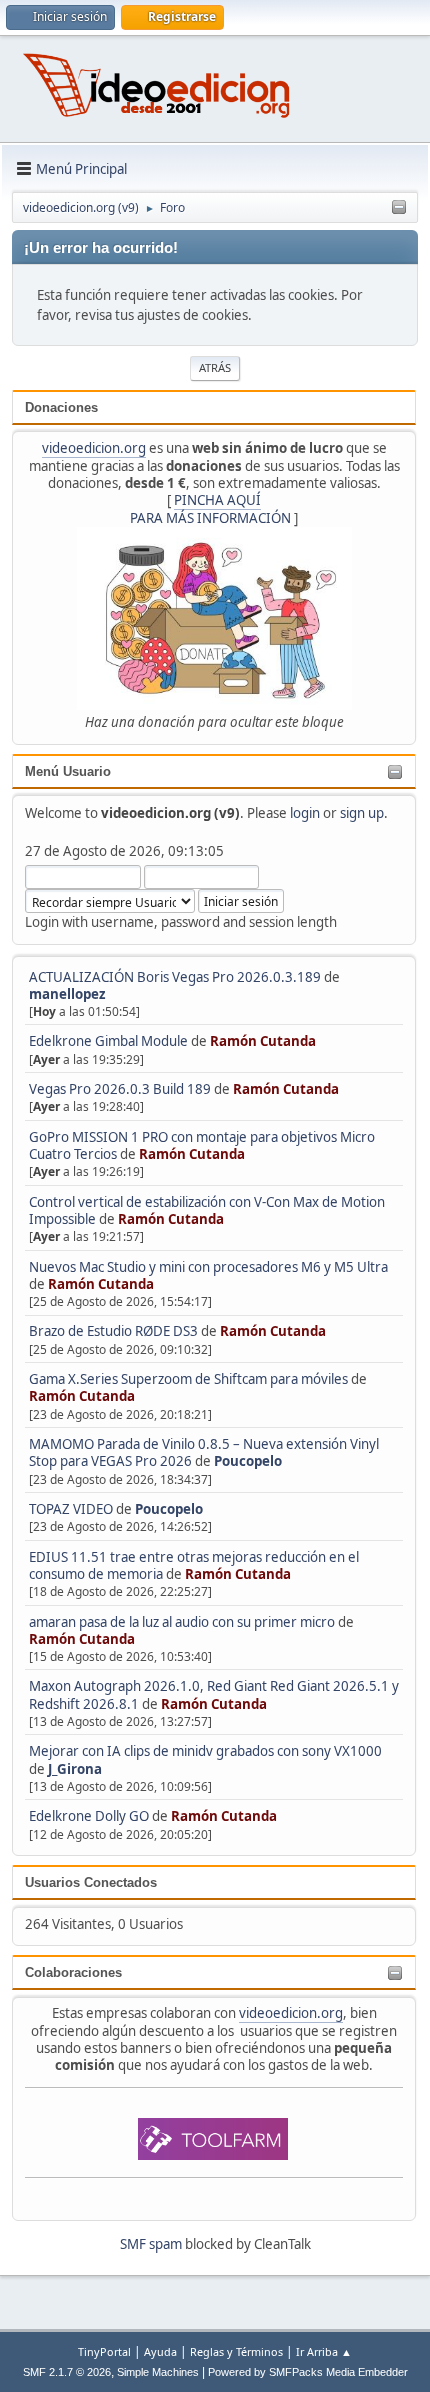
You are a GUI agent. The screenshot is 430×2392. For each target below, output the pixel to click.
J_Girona (75, 1769)
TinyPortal (104, 2351)
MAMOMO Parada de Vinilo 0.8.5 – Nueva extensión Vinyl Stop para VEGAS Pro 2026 (204, 1452)
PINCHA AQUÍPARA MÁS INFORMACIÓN (210, 508)
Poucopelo (248, 1461)
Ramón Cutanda (263, 1041)
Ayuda (160, 2351)
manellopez (67, 994)
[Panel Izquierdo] (399, 208)
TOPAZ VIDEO (71, 1509)
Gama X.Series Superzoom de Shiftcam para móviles (188, 1379)
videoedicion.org (94, 448)
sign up (362, 813)
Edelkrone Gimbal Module (108, 1041)
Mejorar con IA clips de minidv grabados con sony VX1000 (205, 1751)
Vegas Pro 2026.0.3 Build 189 (120, 1089)
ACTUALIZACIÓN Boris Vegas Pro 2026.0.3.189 (175, 977)
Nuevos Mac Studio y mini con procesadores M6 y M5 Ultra (208, 1267)
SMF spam (151, 2244)
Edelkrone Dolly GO (89, 1816)
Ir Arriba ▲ (324, 2351)
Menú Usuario (68, 771)
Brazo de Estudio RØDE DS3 (113, 1331)
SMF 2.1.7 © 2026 (67, 2372)
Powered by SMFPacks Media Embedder (308, 2372)
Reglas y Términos (236, 2351)
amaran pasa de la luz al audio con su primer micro (182, 1622)
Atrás (215, 367)
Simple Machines (158, 2372)
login (305, 813)
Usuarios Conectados (91, 1882)
